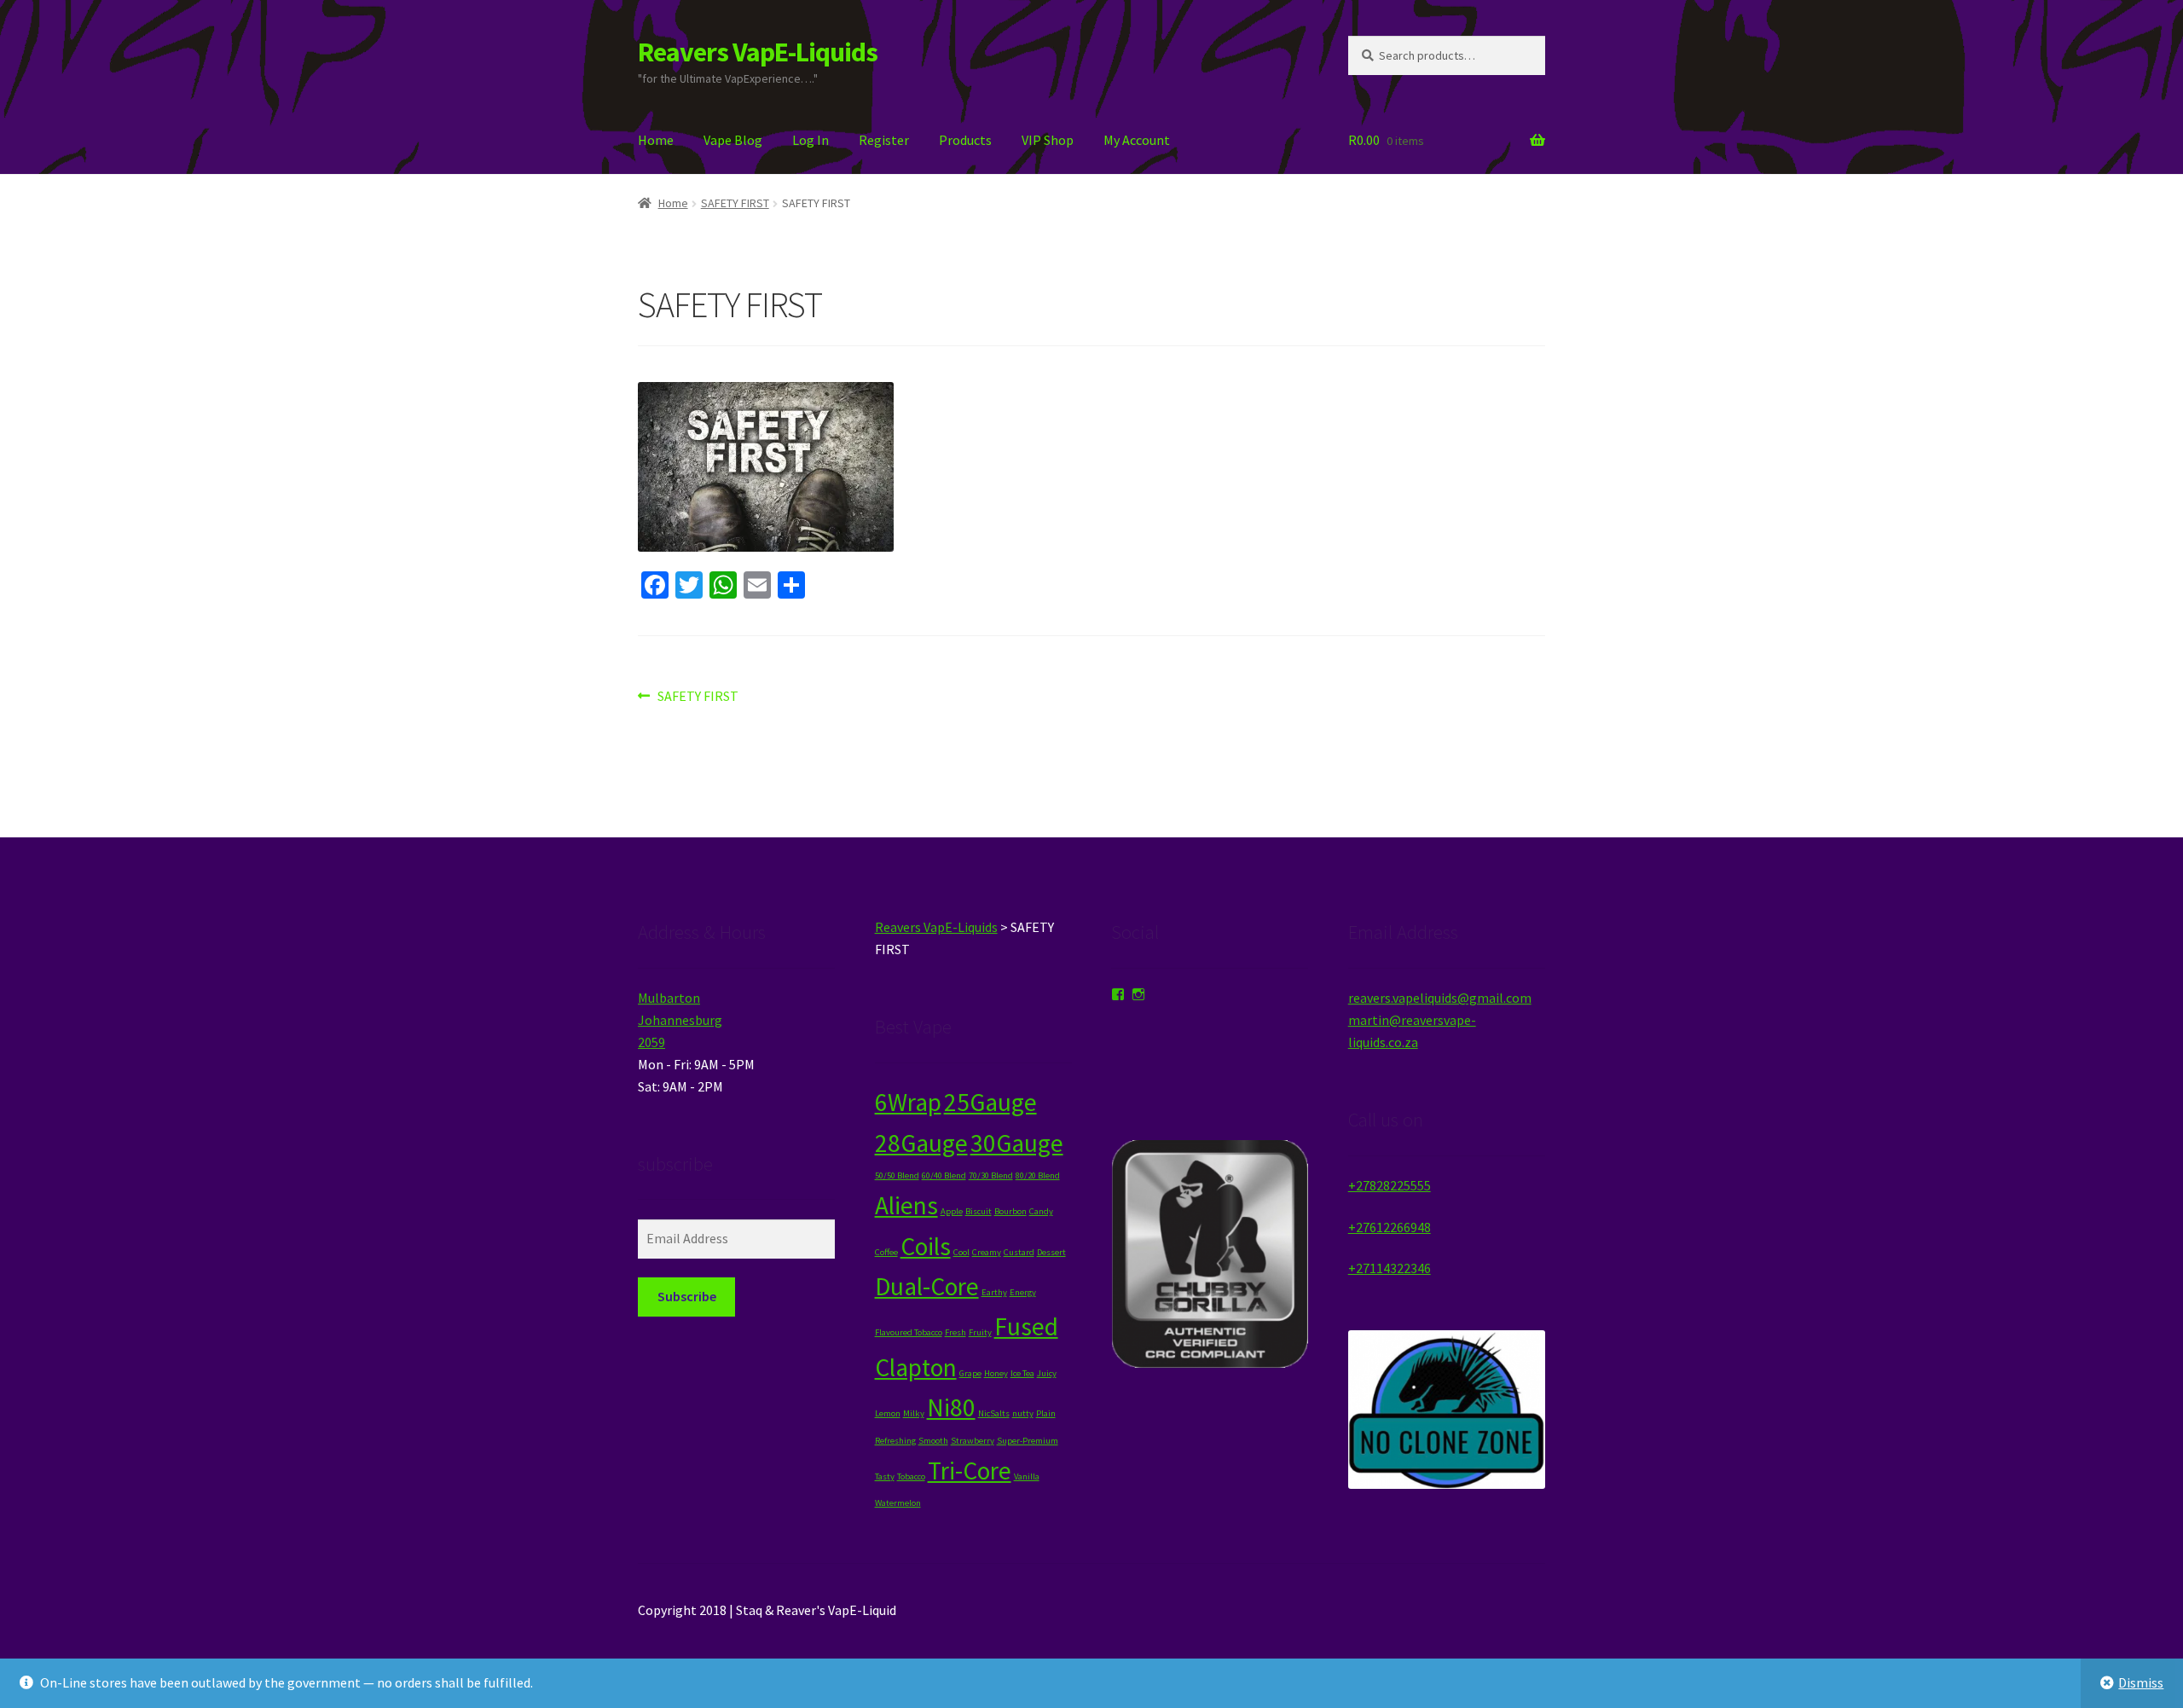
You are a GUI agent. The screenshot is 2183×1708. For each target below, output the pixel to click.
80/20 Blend (1038, 1175)
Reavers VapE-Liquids (758, 52)
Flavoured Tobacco (909, 1332)
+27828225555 (1390, 1185)
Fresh (955, 1332)
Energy (1023, 1292)
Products (965, 140)
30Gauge (1017, 1143)
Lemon (888, 1413)
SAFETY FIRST (735, 203)
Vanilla (1027, 1476)
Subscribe (687, 1296)
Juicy (1047, 1373)
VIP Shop (1048, 140)
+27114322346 (1390, 1268)
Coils (926, 1246)
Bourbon (1010, 1211)
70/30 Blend (991, 1175)
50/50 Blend (897, 1175)
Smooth (933, 1441)
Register (884, 140)
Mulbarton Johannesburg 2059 (680, 1020)
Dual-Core (927, 1286)
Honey (996, 1373)
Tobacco (911, 1476)
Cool (961, 1252)
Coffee (886, 1252)
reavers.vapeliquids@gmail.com (1440, 998)
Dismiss (2141, 1682)
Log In (811, 140)
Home (656, 140)
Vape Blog (733, 140)
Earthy (994, 1292)
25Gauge (990, 1102)
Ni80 (951, 1407)
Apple (952, 1211)
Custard (1019, 1252)
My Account (1137, 140)
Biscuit (979, 1211)
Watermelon (898, 1503)
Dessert (1051, 1252)
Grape (970, 1373)
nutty (1023, 1413)
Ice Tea (1022, 1373)
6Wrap (908, 1102)
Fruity (980, 1332)
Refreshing (895, 1441)
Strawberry (973, 1441)
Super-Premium (1028, 1441)
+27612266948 (1390, 1227)
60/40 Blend (944, 1175)
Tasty (885, 1476)
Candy (1041, 1211)
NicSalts (994, 1413)
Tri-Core (970, 1471)
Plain (1046, 1413)
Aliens (906, 1205)
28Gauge (921, 1143)
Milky (914, 1413)
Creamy (987, 1252)
